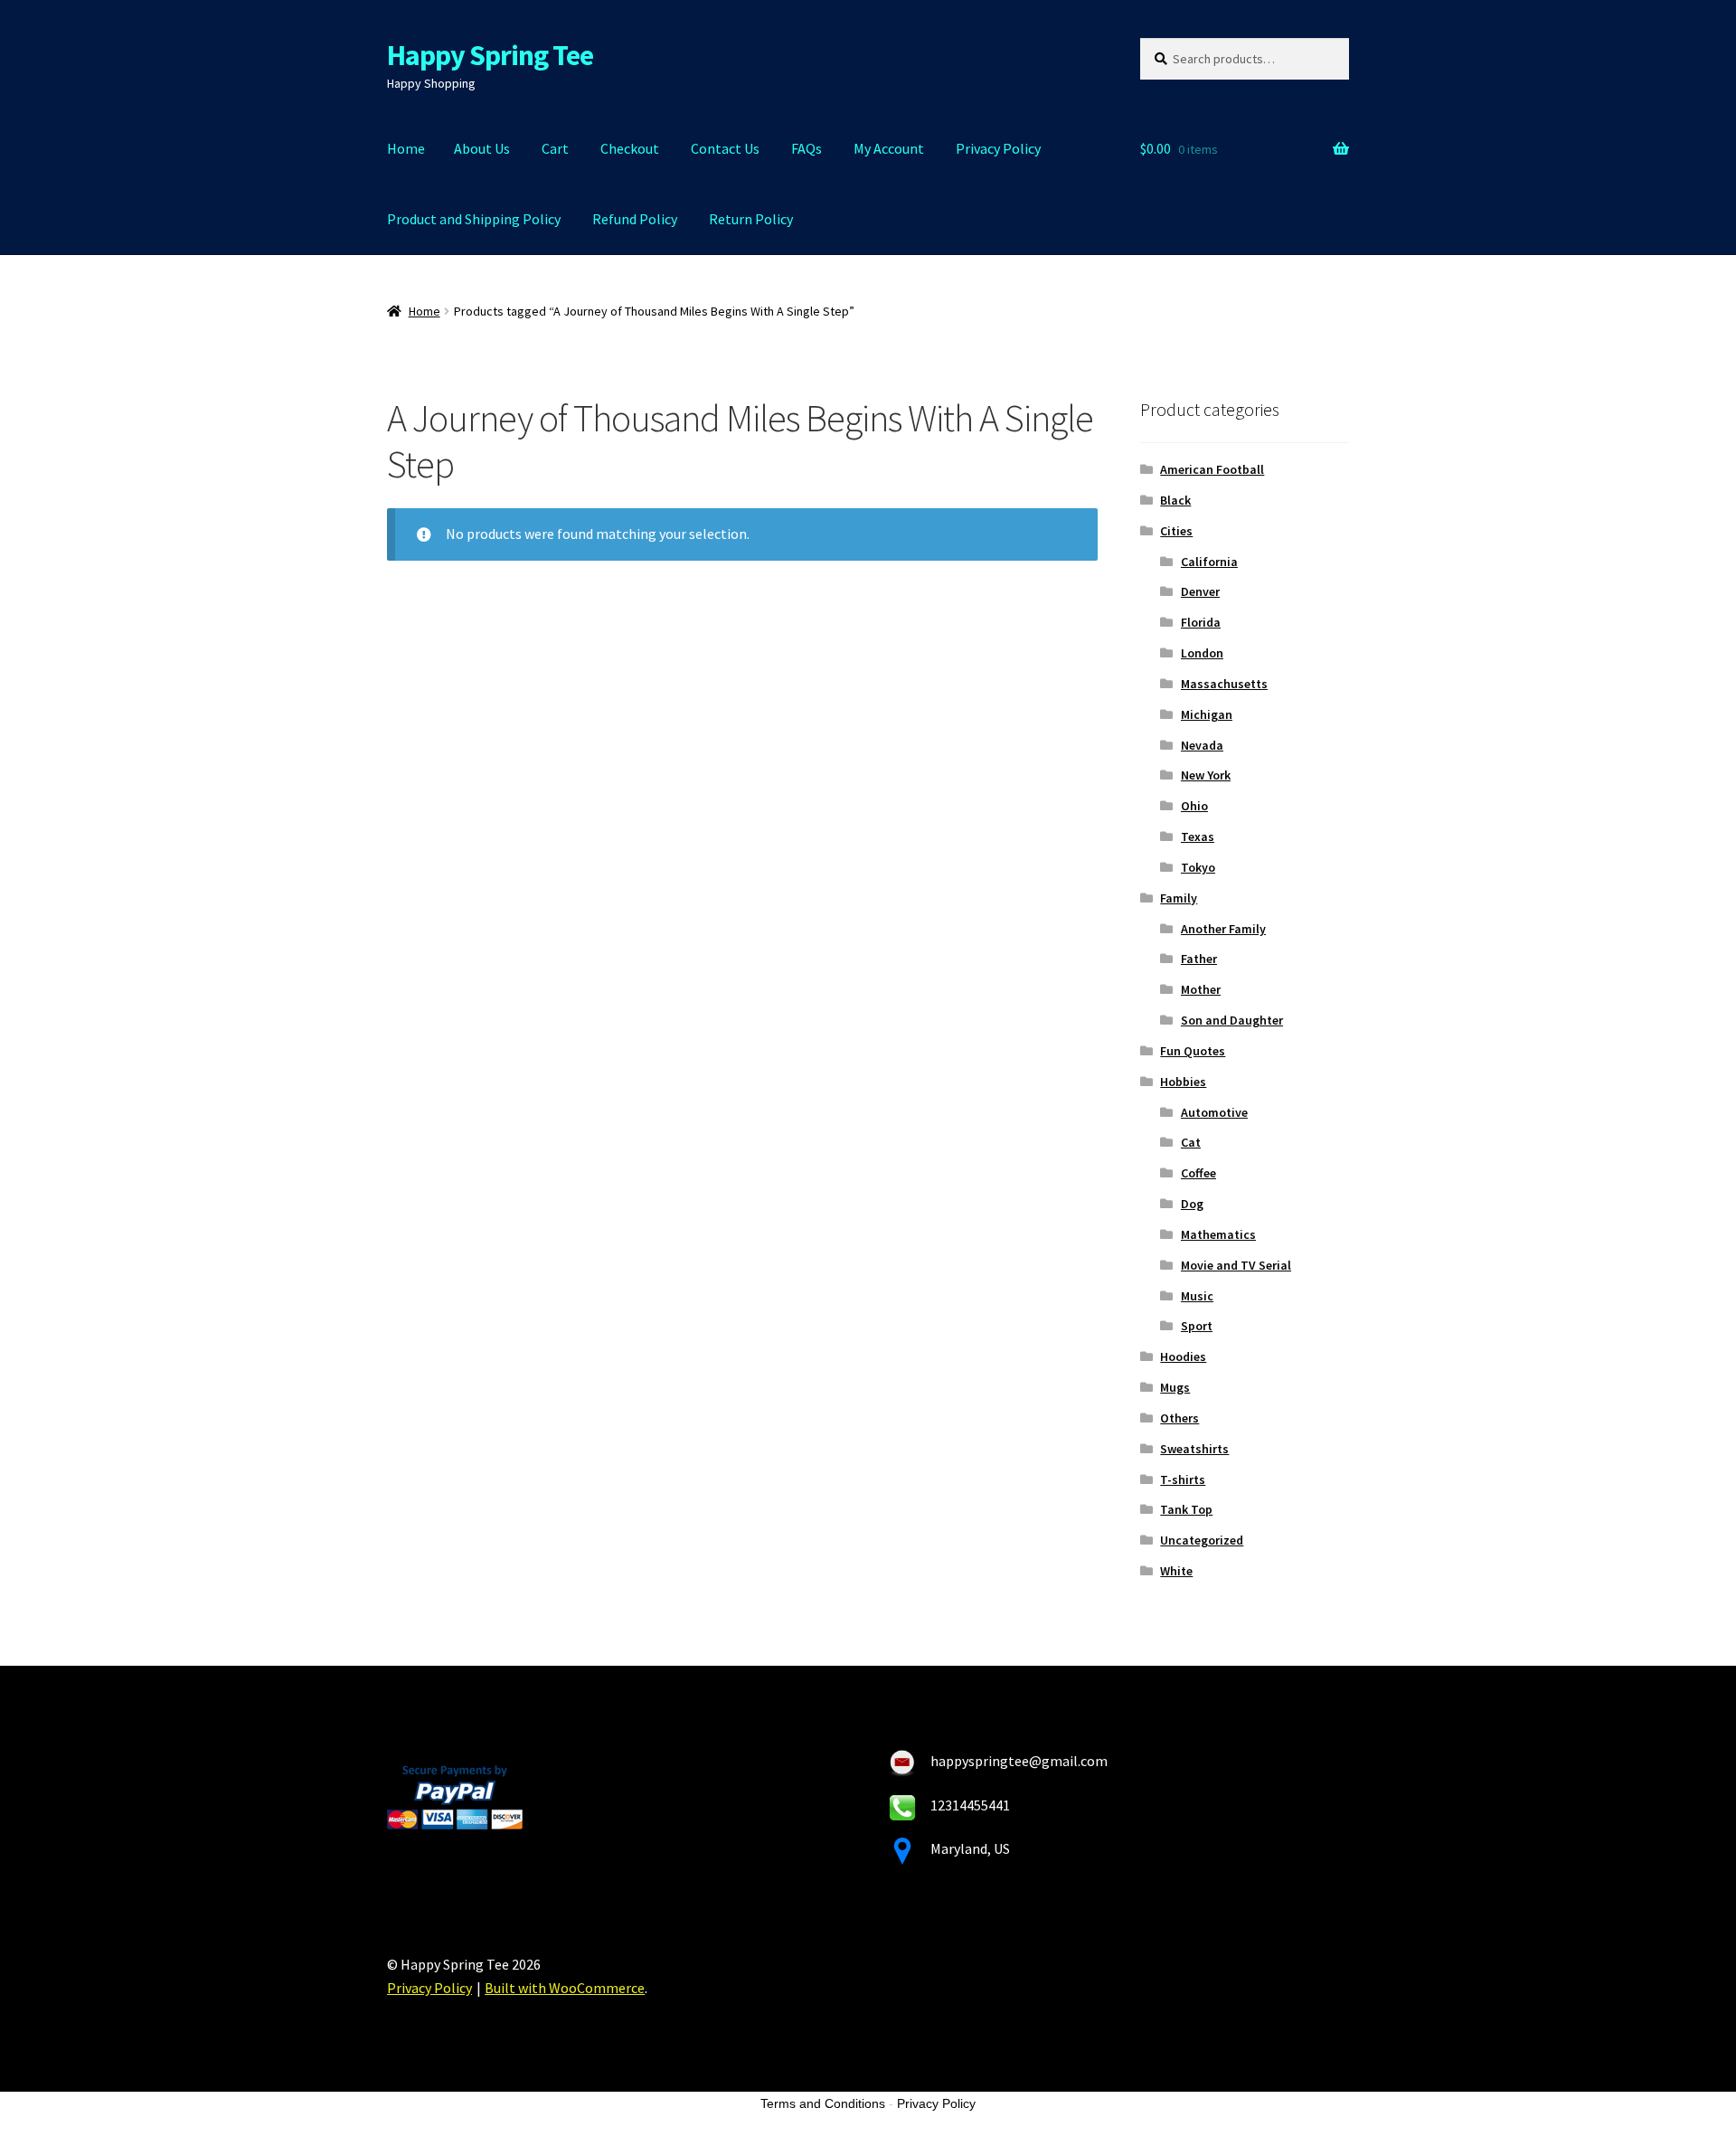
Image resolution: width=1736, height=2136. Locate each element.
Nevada (1202, 745)
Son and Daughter (1232, 1020)
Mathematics (1218, 1234)
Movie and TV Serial (1236, 1265)
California (1209, 562)
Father (1199, 959)
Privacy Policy (998, 148)
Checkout (630, 148)
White (1176, 1571)
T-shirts (1183, 1479)
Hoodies (1183, 1356)
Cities (1176, 531)
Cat (1191, 1142)
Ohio (1194, 806)
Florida (1201, 622)
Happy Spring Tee (490, 55)
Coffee (1198, 1173)
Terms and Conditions (823, 2103)
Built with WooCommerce (565, 1988)
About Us (482, 148)
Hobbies (1183, 1082)
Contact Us (725, 148)
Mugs (1175, 1387)
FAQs (807, 148)
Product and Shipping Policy (474, 219)
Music (1197, 1296)
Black (1175, 500)
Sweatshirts (1194, 1449)
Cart (555, 148)
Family (1179, 898)
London (1202, 653)
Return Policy (751, 219)
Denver (1200, 591)
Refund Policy (635, 219)
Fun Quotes (1193, 1051)
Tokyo (1198, 867)
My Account (889, 148)
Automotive (1214, 1112)
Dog (1192, 1204)
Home (406, 148)
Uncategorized (1202, 1540)
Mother (1201, 989)
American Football (1212, 469)
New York (1206, 775)
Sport (1197, 1326)
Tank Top (1186, 1509)
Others (1179, 1418)
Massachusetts (1224, 684)
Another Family (1223, 929)
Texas (1198, 836)
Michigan (1207, 714)
